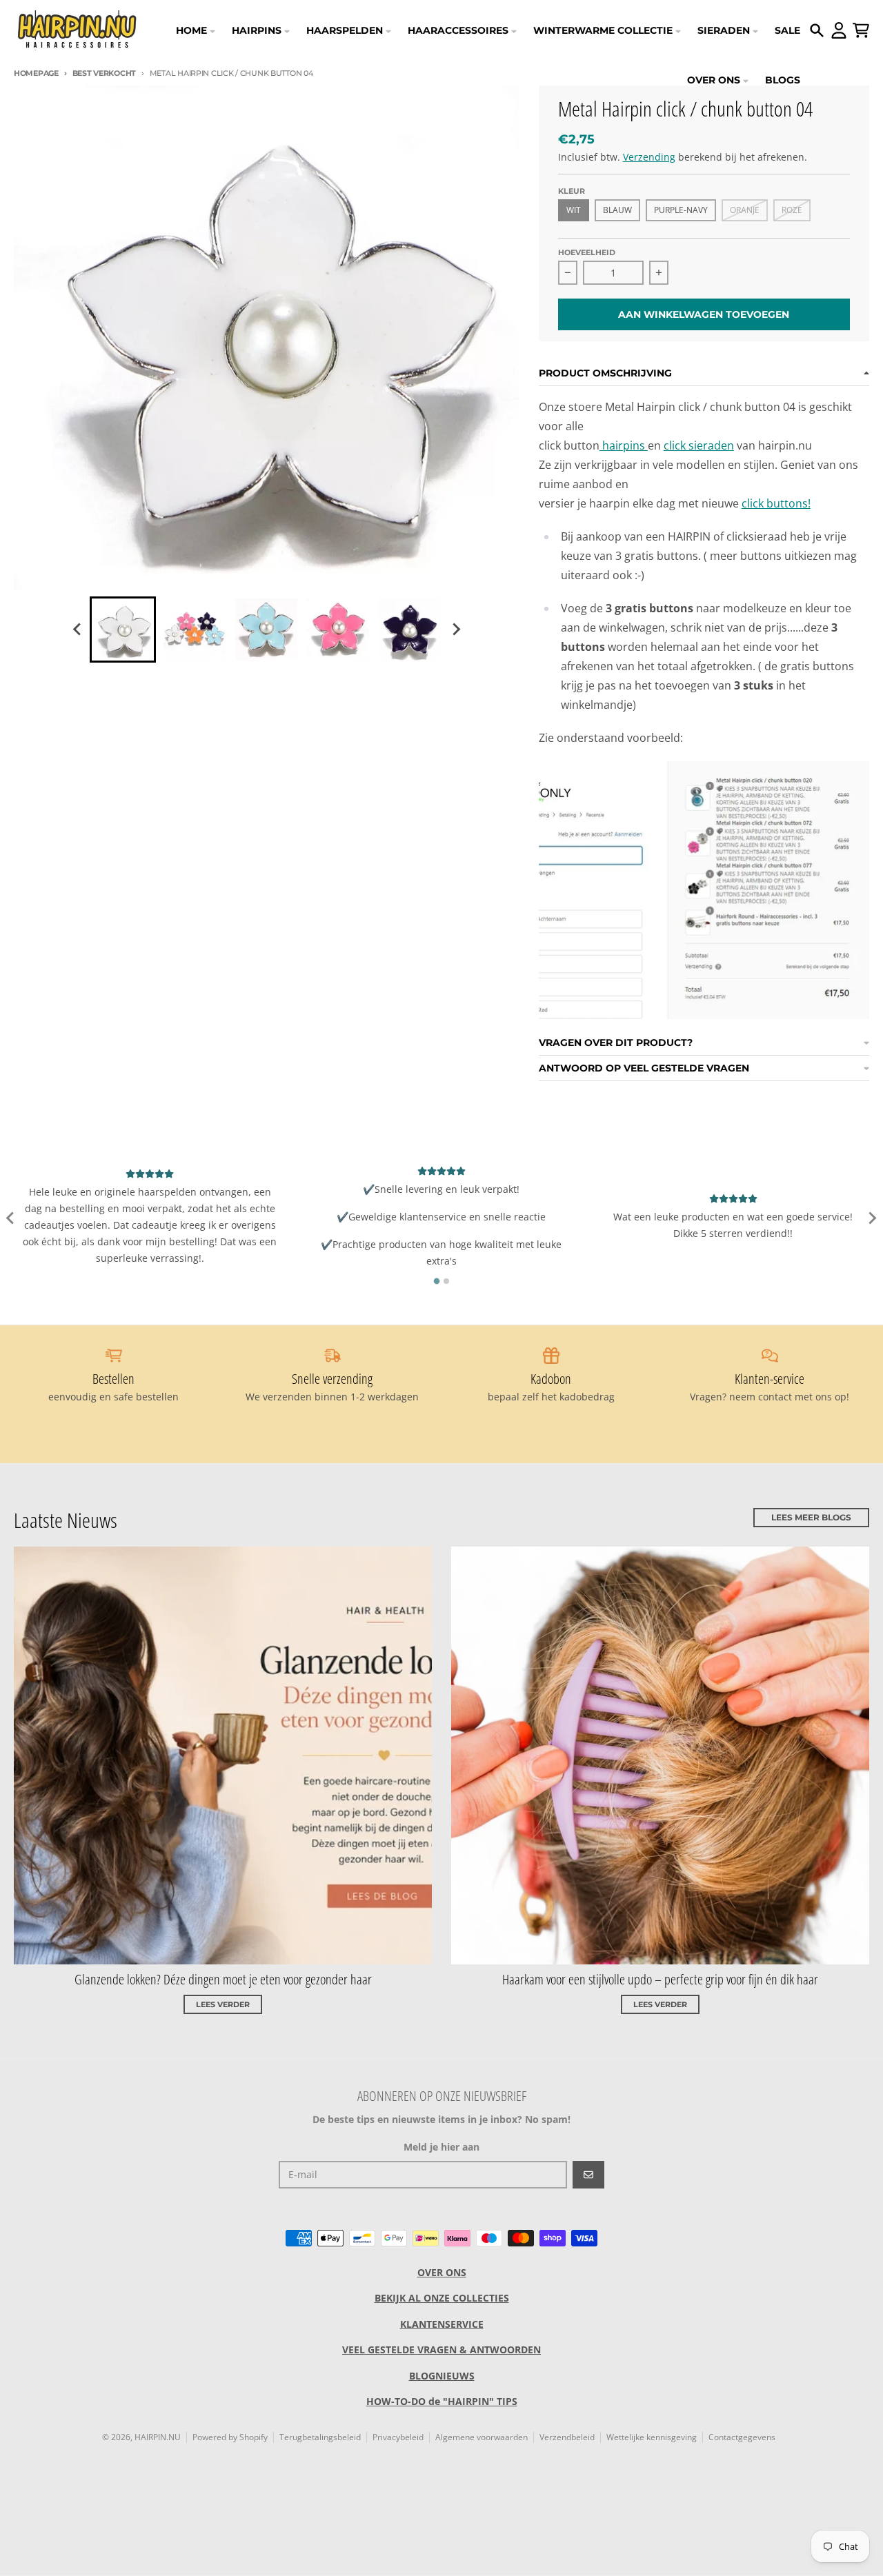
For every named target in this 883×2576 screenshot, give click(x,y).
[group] (123, 630)
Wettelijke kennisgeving (652, 2437)
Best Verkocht (104, 73)
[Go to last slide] (77, 630)
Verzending (649, 157)
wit (574, 210)
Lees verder (223, 2004)
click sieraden (699, 445)
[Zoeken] (817, 30)
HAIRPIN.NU (158, 2437)
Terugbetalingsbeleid (320, 2437)
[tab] (437, 1281)
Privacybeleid (398, 2437)
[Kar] (861, 30)
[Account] (839, 30)
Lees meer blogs (811, 1517)
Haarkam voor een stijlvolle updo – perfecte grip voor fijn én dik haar (660, 1979)
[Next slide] (455, 630)
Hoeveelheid (587, 252)
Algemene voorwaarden (482, 2437)
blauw (617, 210)
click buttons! (776, 503)
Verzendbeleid (567, 2437)
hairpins (625, 445)
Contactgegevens (742, 2437)
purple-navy (681, 210)
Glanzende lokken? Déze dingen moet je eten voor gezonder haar (223, 1979)
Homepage (36, 73)
